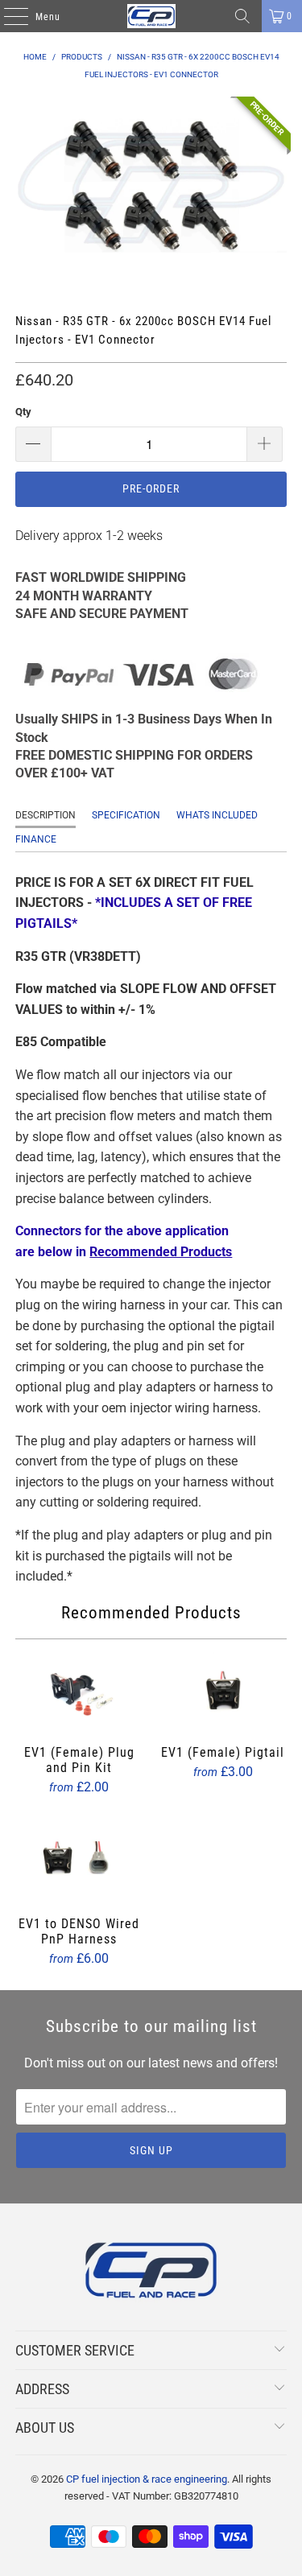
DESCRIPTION (46, 815)
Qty (23, 412)
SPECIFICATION (126, 815)
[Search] (242, 16)
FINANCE (36, 839)
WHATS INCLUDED (217, 815)
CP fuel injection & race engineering (147, 2479)
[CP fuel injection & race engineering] (151, 16)
